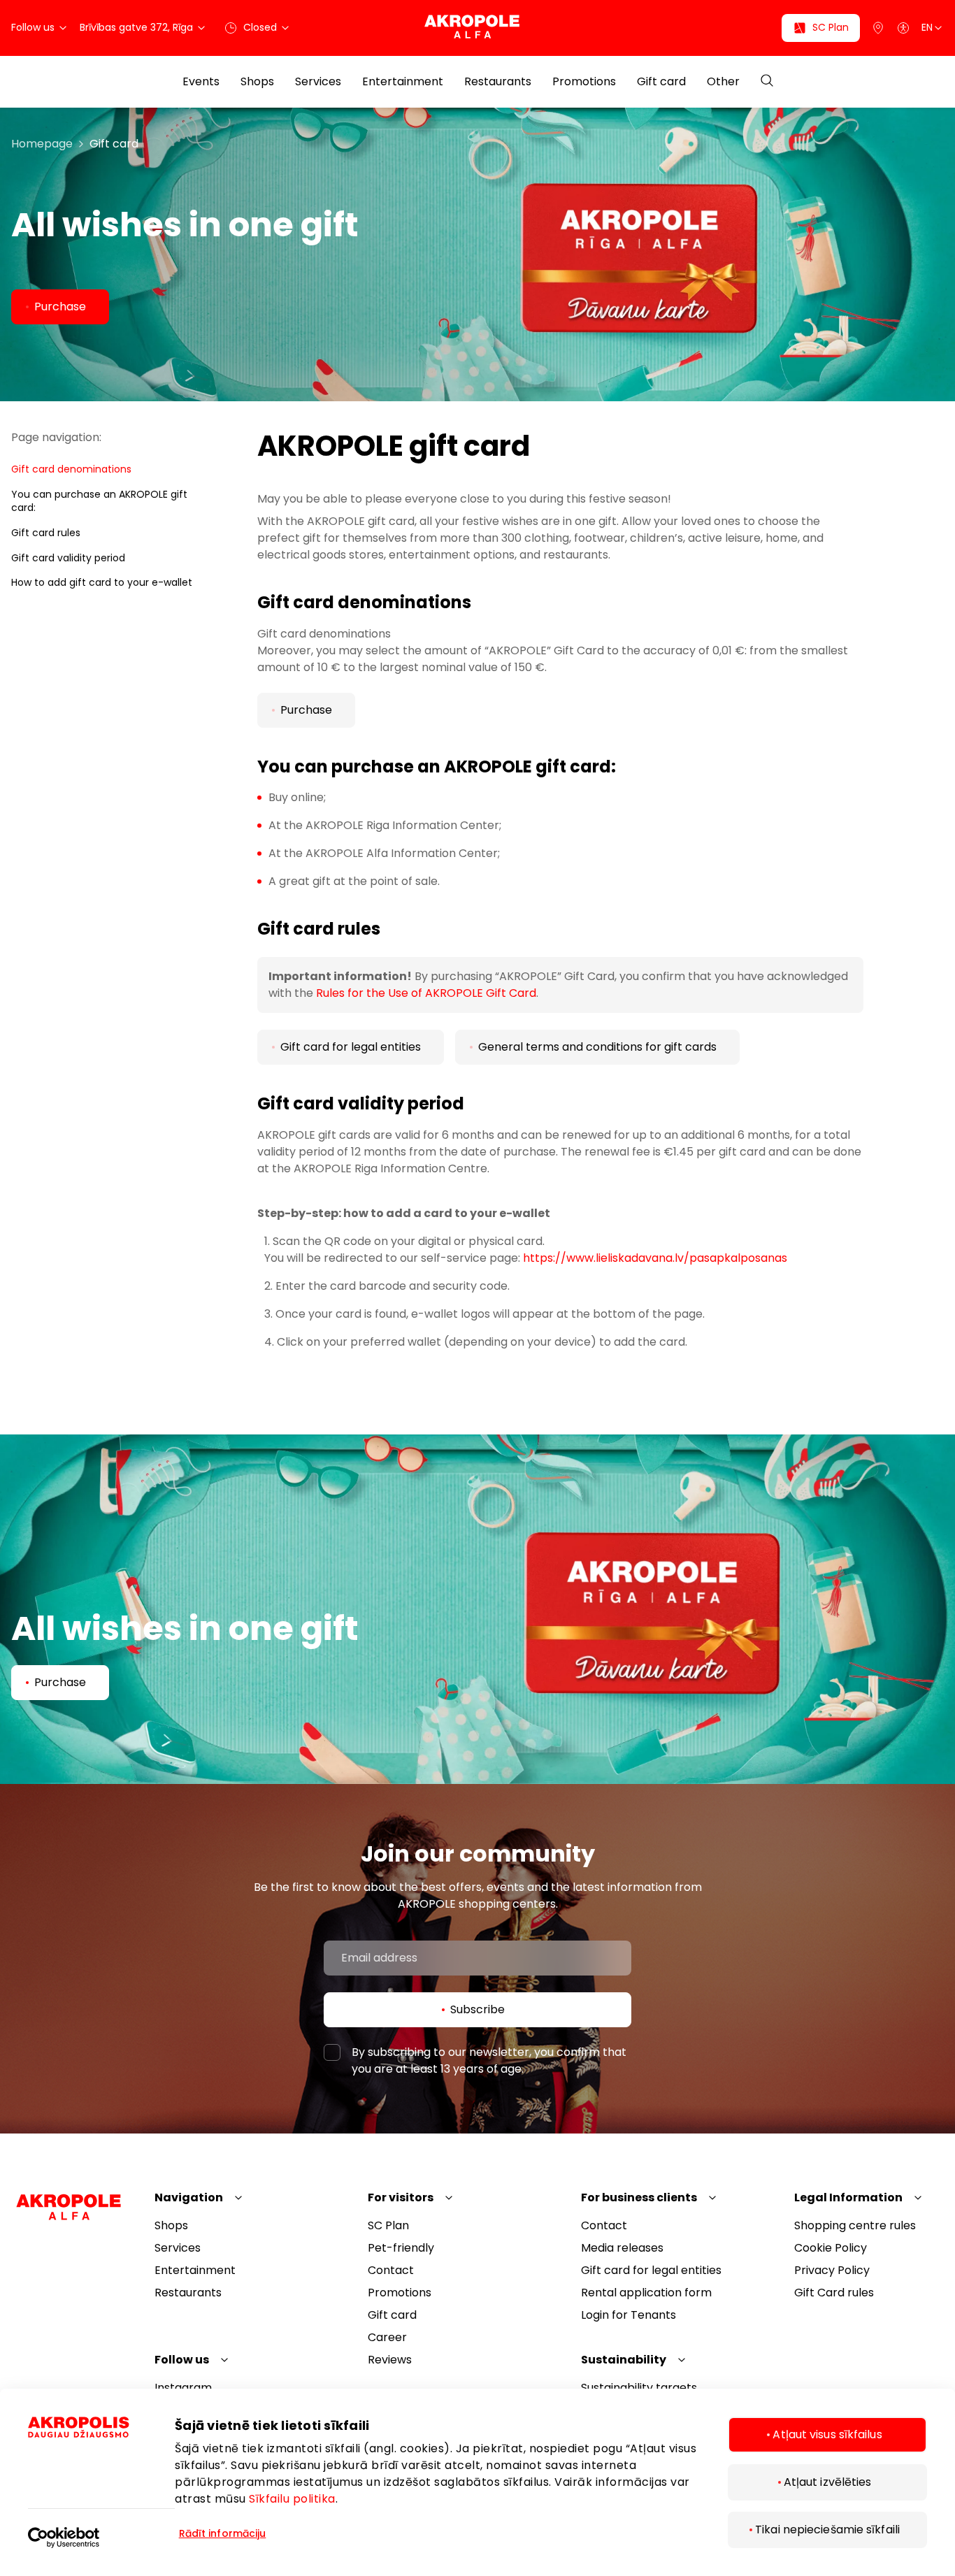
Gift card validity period (68, 558)
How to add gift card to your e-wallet (102, 582)
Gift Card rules (834, 2293)
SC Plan (388, 2225)
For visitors (401, 2197)
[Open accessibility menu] (903, 28)
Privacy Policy (832, 2270)
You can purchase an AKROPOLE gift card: (99, 501)
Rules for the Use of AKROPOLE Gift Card (426, 993)
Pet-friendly (401, 2248)
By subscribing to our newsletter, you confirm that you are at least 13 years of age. (489, 2060)
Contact (391, 2270)
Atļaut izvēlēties (828, 2482)
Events (201, 82)
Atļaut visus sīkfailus (827, 2434)
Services (318, 82)
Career (387, 2337)
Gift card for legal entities (651, 2270)
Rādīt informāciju (223, 2533)
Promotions (584, 82)
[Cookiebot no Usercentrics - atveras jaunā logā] (101, 2528)
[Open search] (767, 81)
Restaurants (498, 82)
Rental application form (646, 2293)
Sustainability (624, 2360)
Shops (257, 82)
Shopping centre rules (855, 2225)
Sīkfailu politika (292, 2499)
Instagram (183, 2388)
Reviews (390, 2360)
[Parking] (878, 28)
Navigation (189, 2197)
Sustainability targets (639, 2388)
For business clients (639, 2197)
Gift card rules (46, 533)
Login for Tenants (629, 2315)
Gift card (661, 82)
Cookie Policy (831, 2248)
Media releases (622, 2248)
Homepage (42, 144)
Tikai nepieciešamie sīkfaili (827, 2530)
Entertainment (403, 82)
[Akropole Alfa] (477, 28)
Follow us (182, 2360)
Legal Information (848, 2197)
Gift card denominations (71, 469)
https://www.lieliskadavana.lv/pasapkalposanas (655, 1258)
